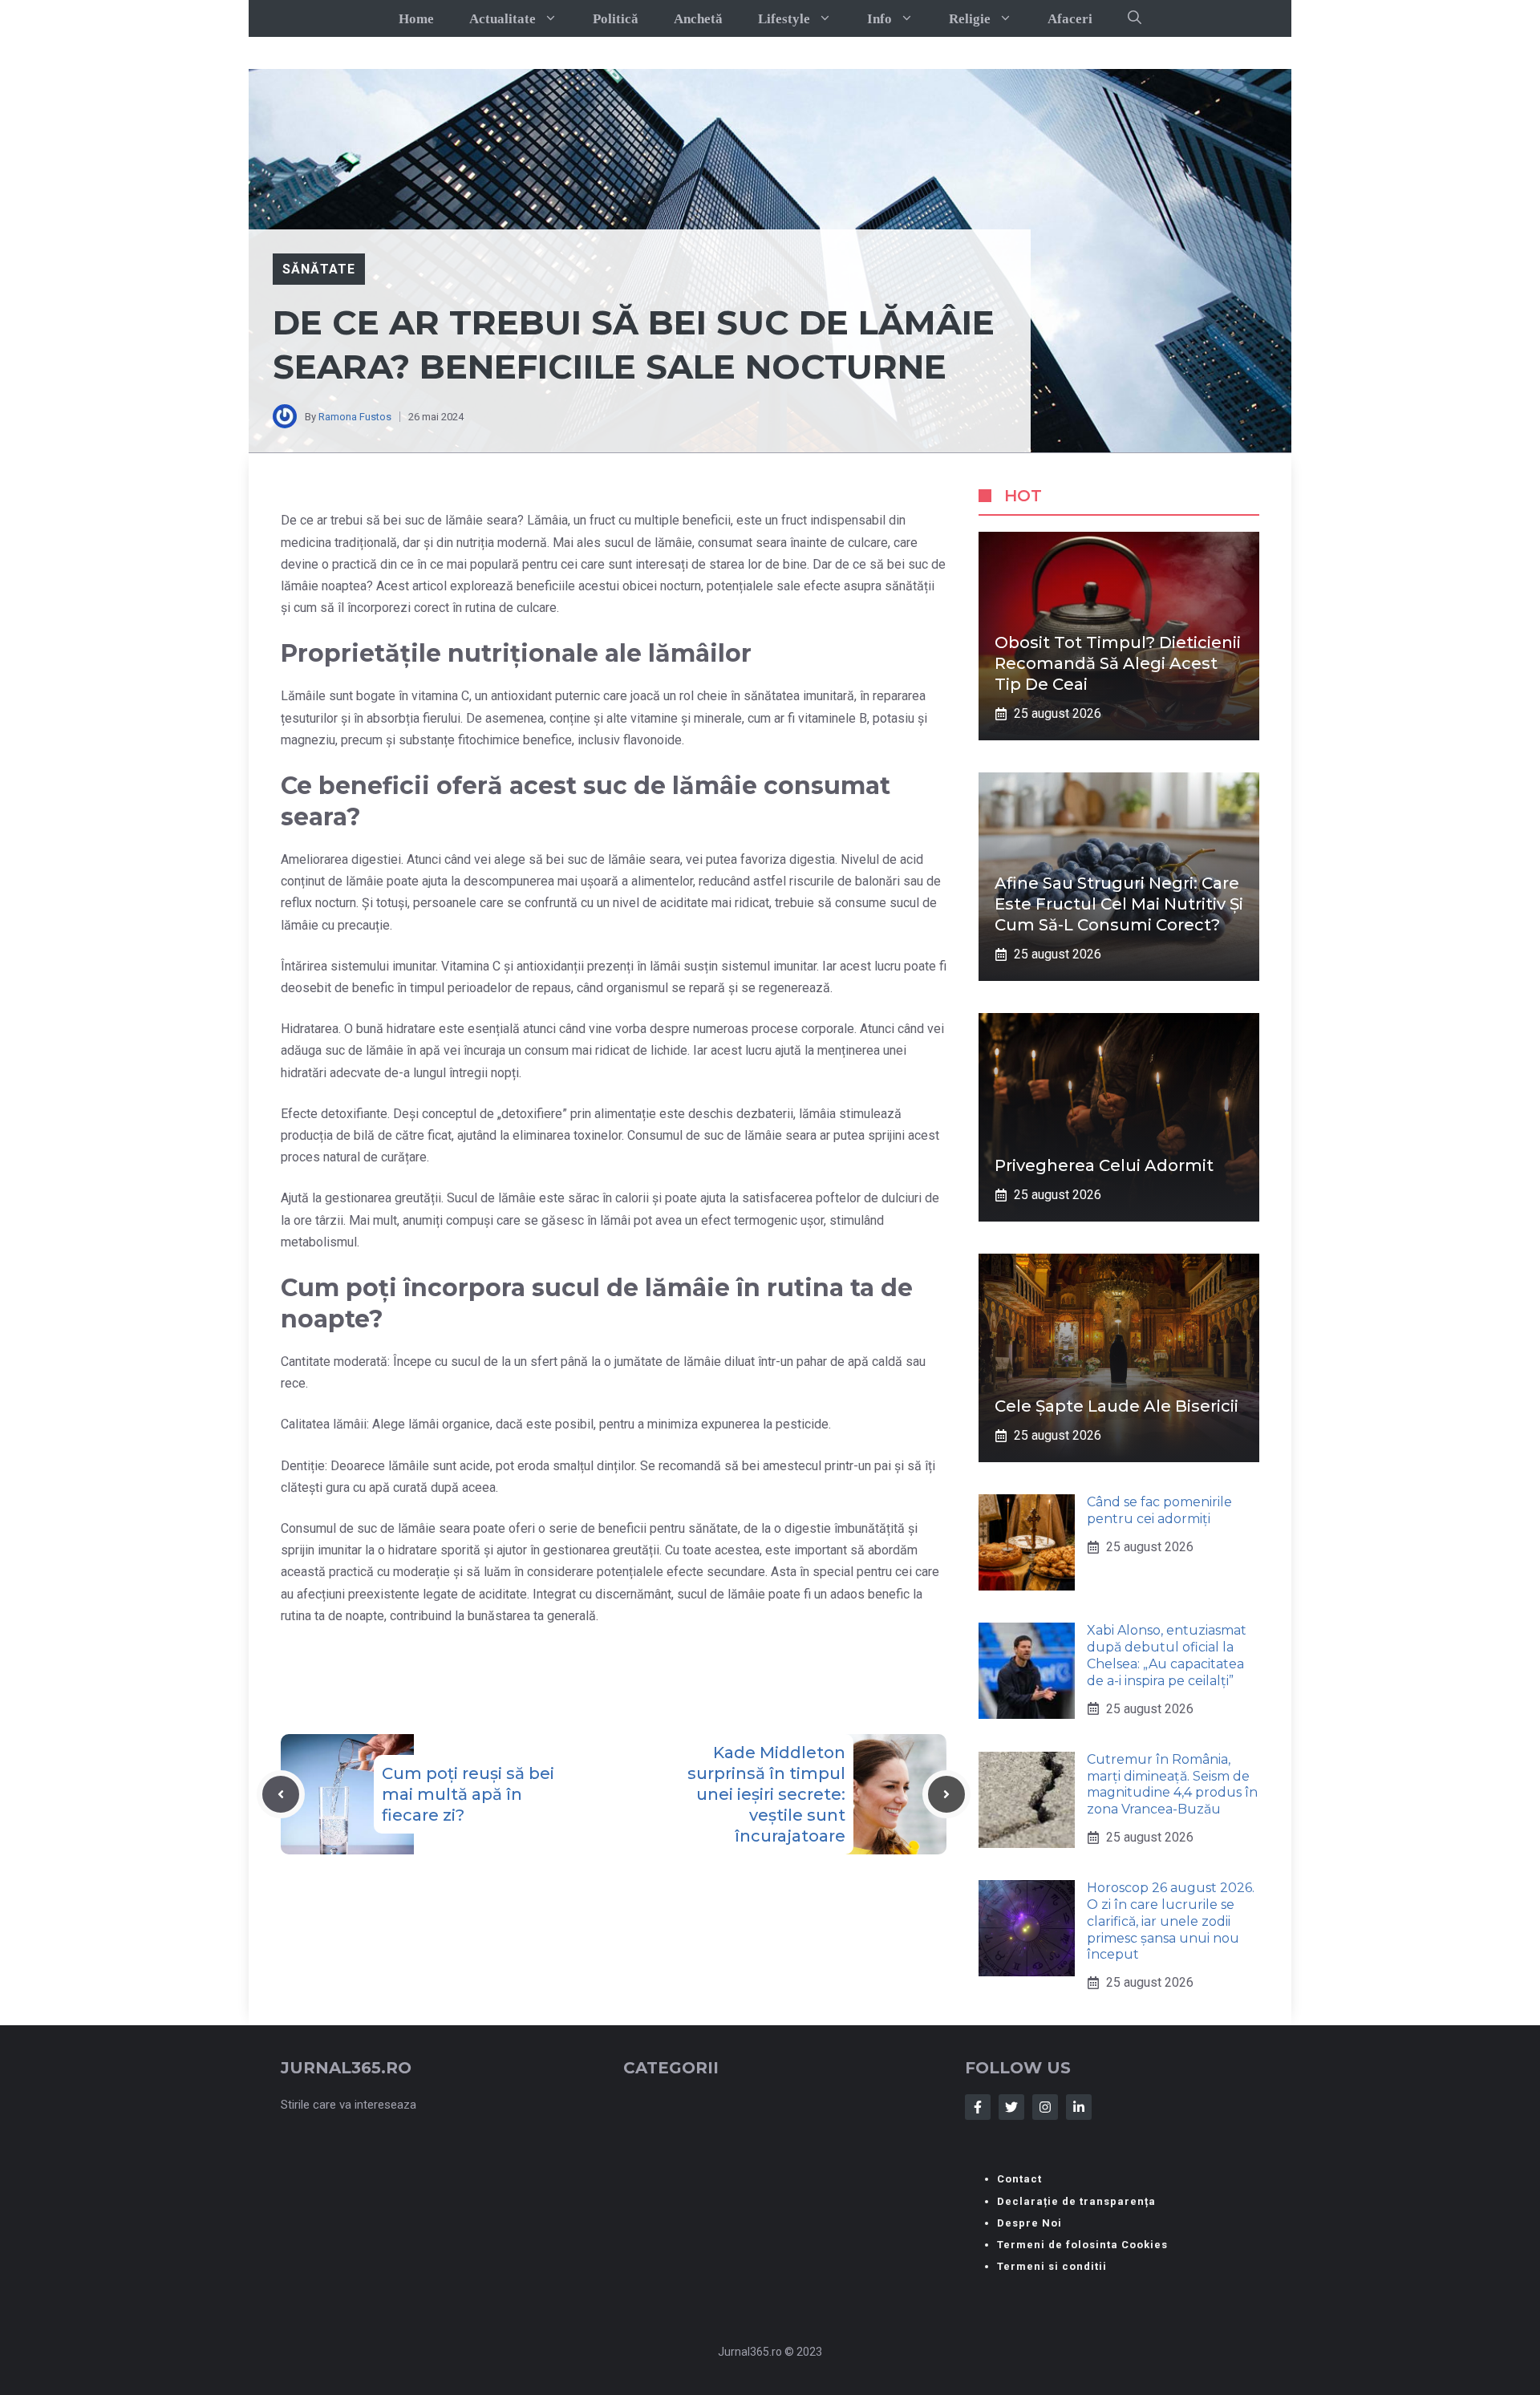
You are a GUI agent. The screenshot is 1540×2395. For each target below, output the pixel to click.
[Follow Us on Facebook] (978, 2107)
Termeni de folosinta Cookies (1082, 2245)
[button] (1135, 18)
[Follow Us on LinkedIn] (1079, 2107)
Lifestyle (784, 19)
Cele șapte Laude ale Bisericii (1116, 1406)
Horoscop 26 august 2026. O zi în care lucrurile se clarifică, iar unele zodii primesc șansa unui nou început (1171, 1921)
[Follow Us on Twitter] (1011, 2107)
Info (879, 19)
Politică (616, 19)
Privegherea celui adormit (1104, 1165)
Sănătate (319, 269)
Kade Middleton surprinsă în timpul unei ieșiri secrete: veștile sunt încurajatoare (766, 1794)
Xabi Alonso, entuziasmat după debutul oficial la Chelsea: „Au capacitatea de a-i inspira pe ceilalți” (1167, 1655)
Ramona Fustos (355, 417)
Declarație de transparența (1076, 2201)
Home (416, 19)
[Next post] (946, 1794)
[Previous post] (281, 1794)
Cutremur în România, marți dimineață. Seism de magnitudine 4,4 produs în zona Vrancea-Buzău (1172, 1784)
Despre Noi (1029, 2223)
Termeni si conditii (1052, 2266)
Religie (970, 19)
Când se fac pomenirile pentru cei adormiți (1159, 1510)
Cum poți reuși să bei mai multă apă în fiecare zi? (468, 1794)
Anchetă (698, 19)
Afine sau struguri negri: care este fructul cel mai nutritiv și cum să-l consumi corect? (1119, 904)
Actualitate (503, 19)
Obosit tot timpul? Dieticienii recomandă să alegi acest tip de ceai (1118, 663)
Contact (1019, 2179)
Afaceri (1070, 19)
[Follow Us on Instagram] (1045, 2107)
